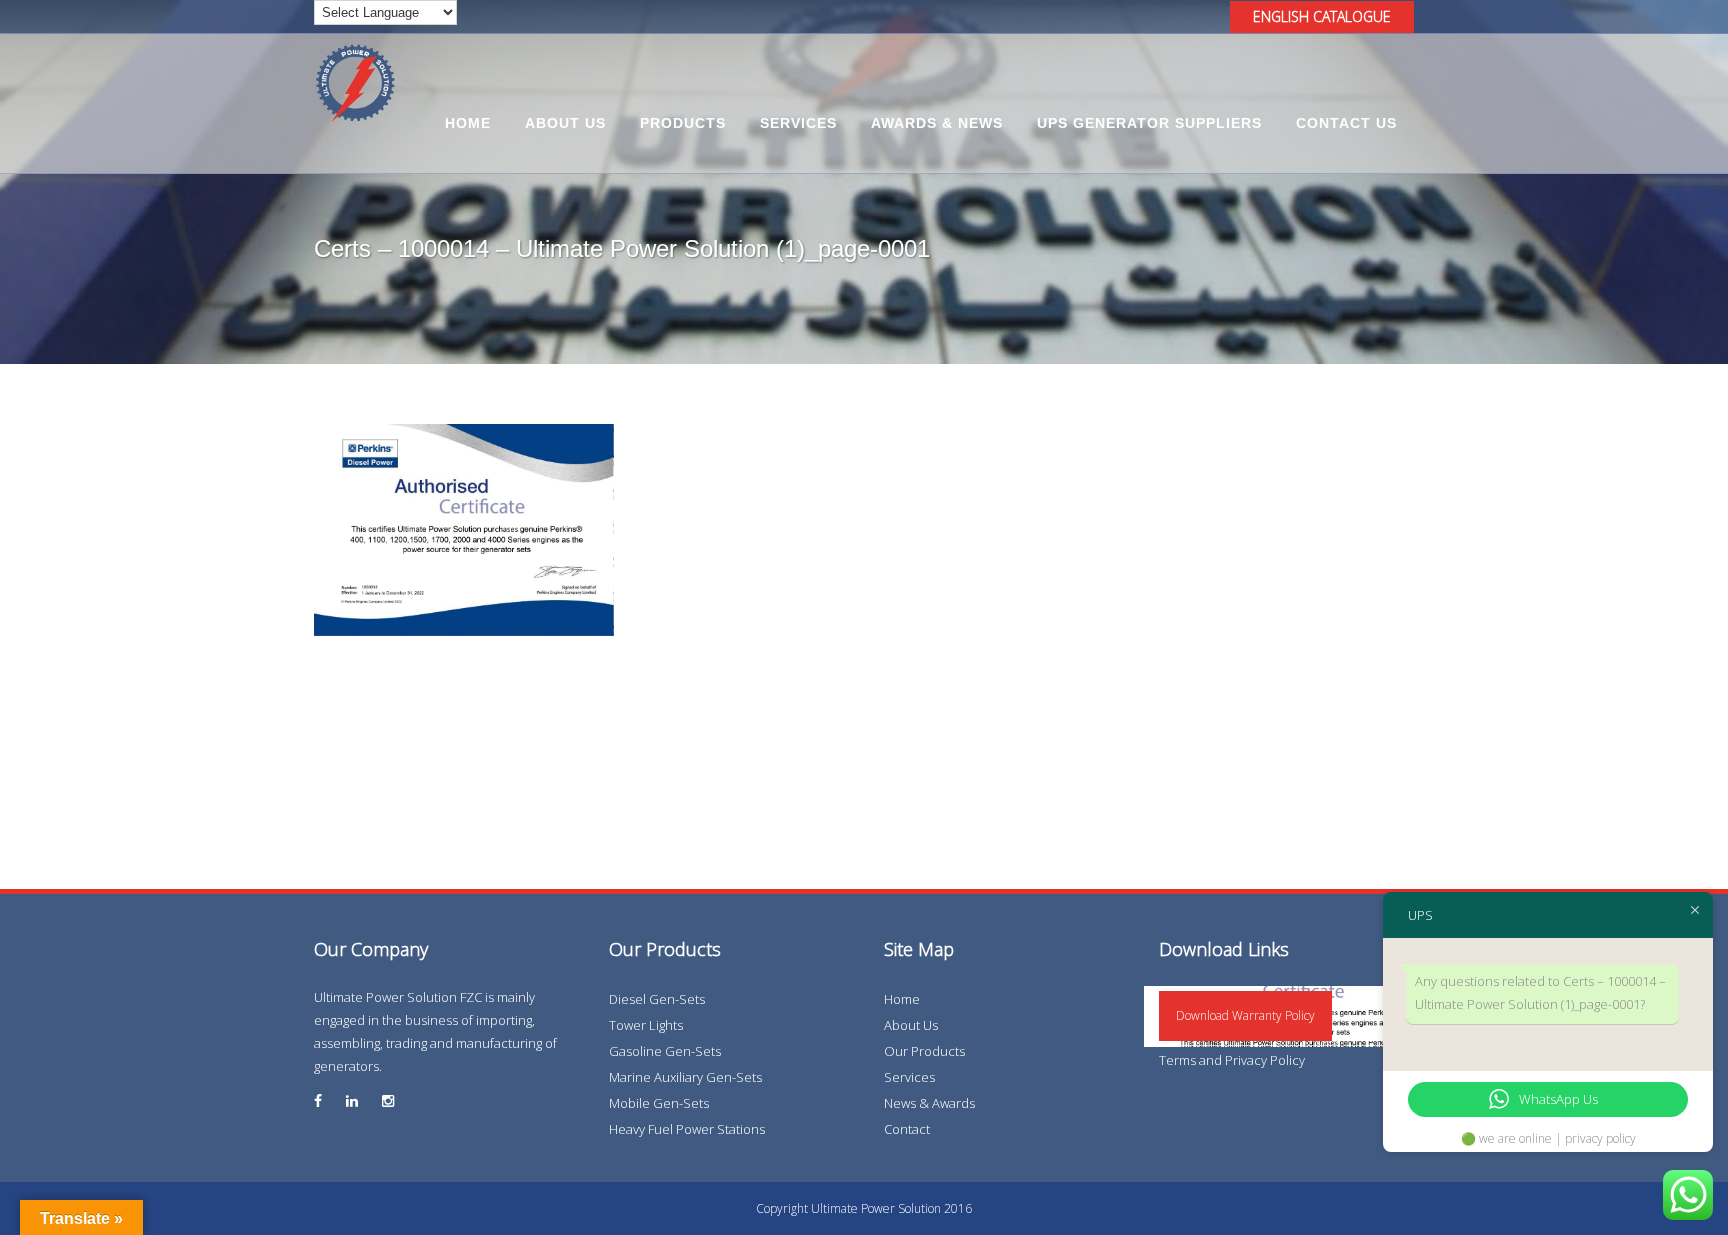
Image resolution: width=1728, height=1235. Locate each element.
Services (909, 1077)
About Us (911, 1025)
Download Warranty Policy (1245, 1015)
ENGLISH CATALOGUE (1322, 16)
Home (902, 999)
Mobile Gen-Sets (659, 1103)
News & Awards (929, 1103)
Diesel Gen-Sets (657, 999)
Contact (907, 1129)
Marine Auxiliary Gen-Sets (685, 1077)
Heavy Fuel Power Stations (687, 1129)
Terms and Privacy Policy (1232, 1060)
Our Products (924, 1051)
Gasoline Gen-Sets (665, 1051)
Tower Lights (646, 1025)
